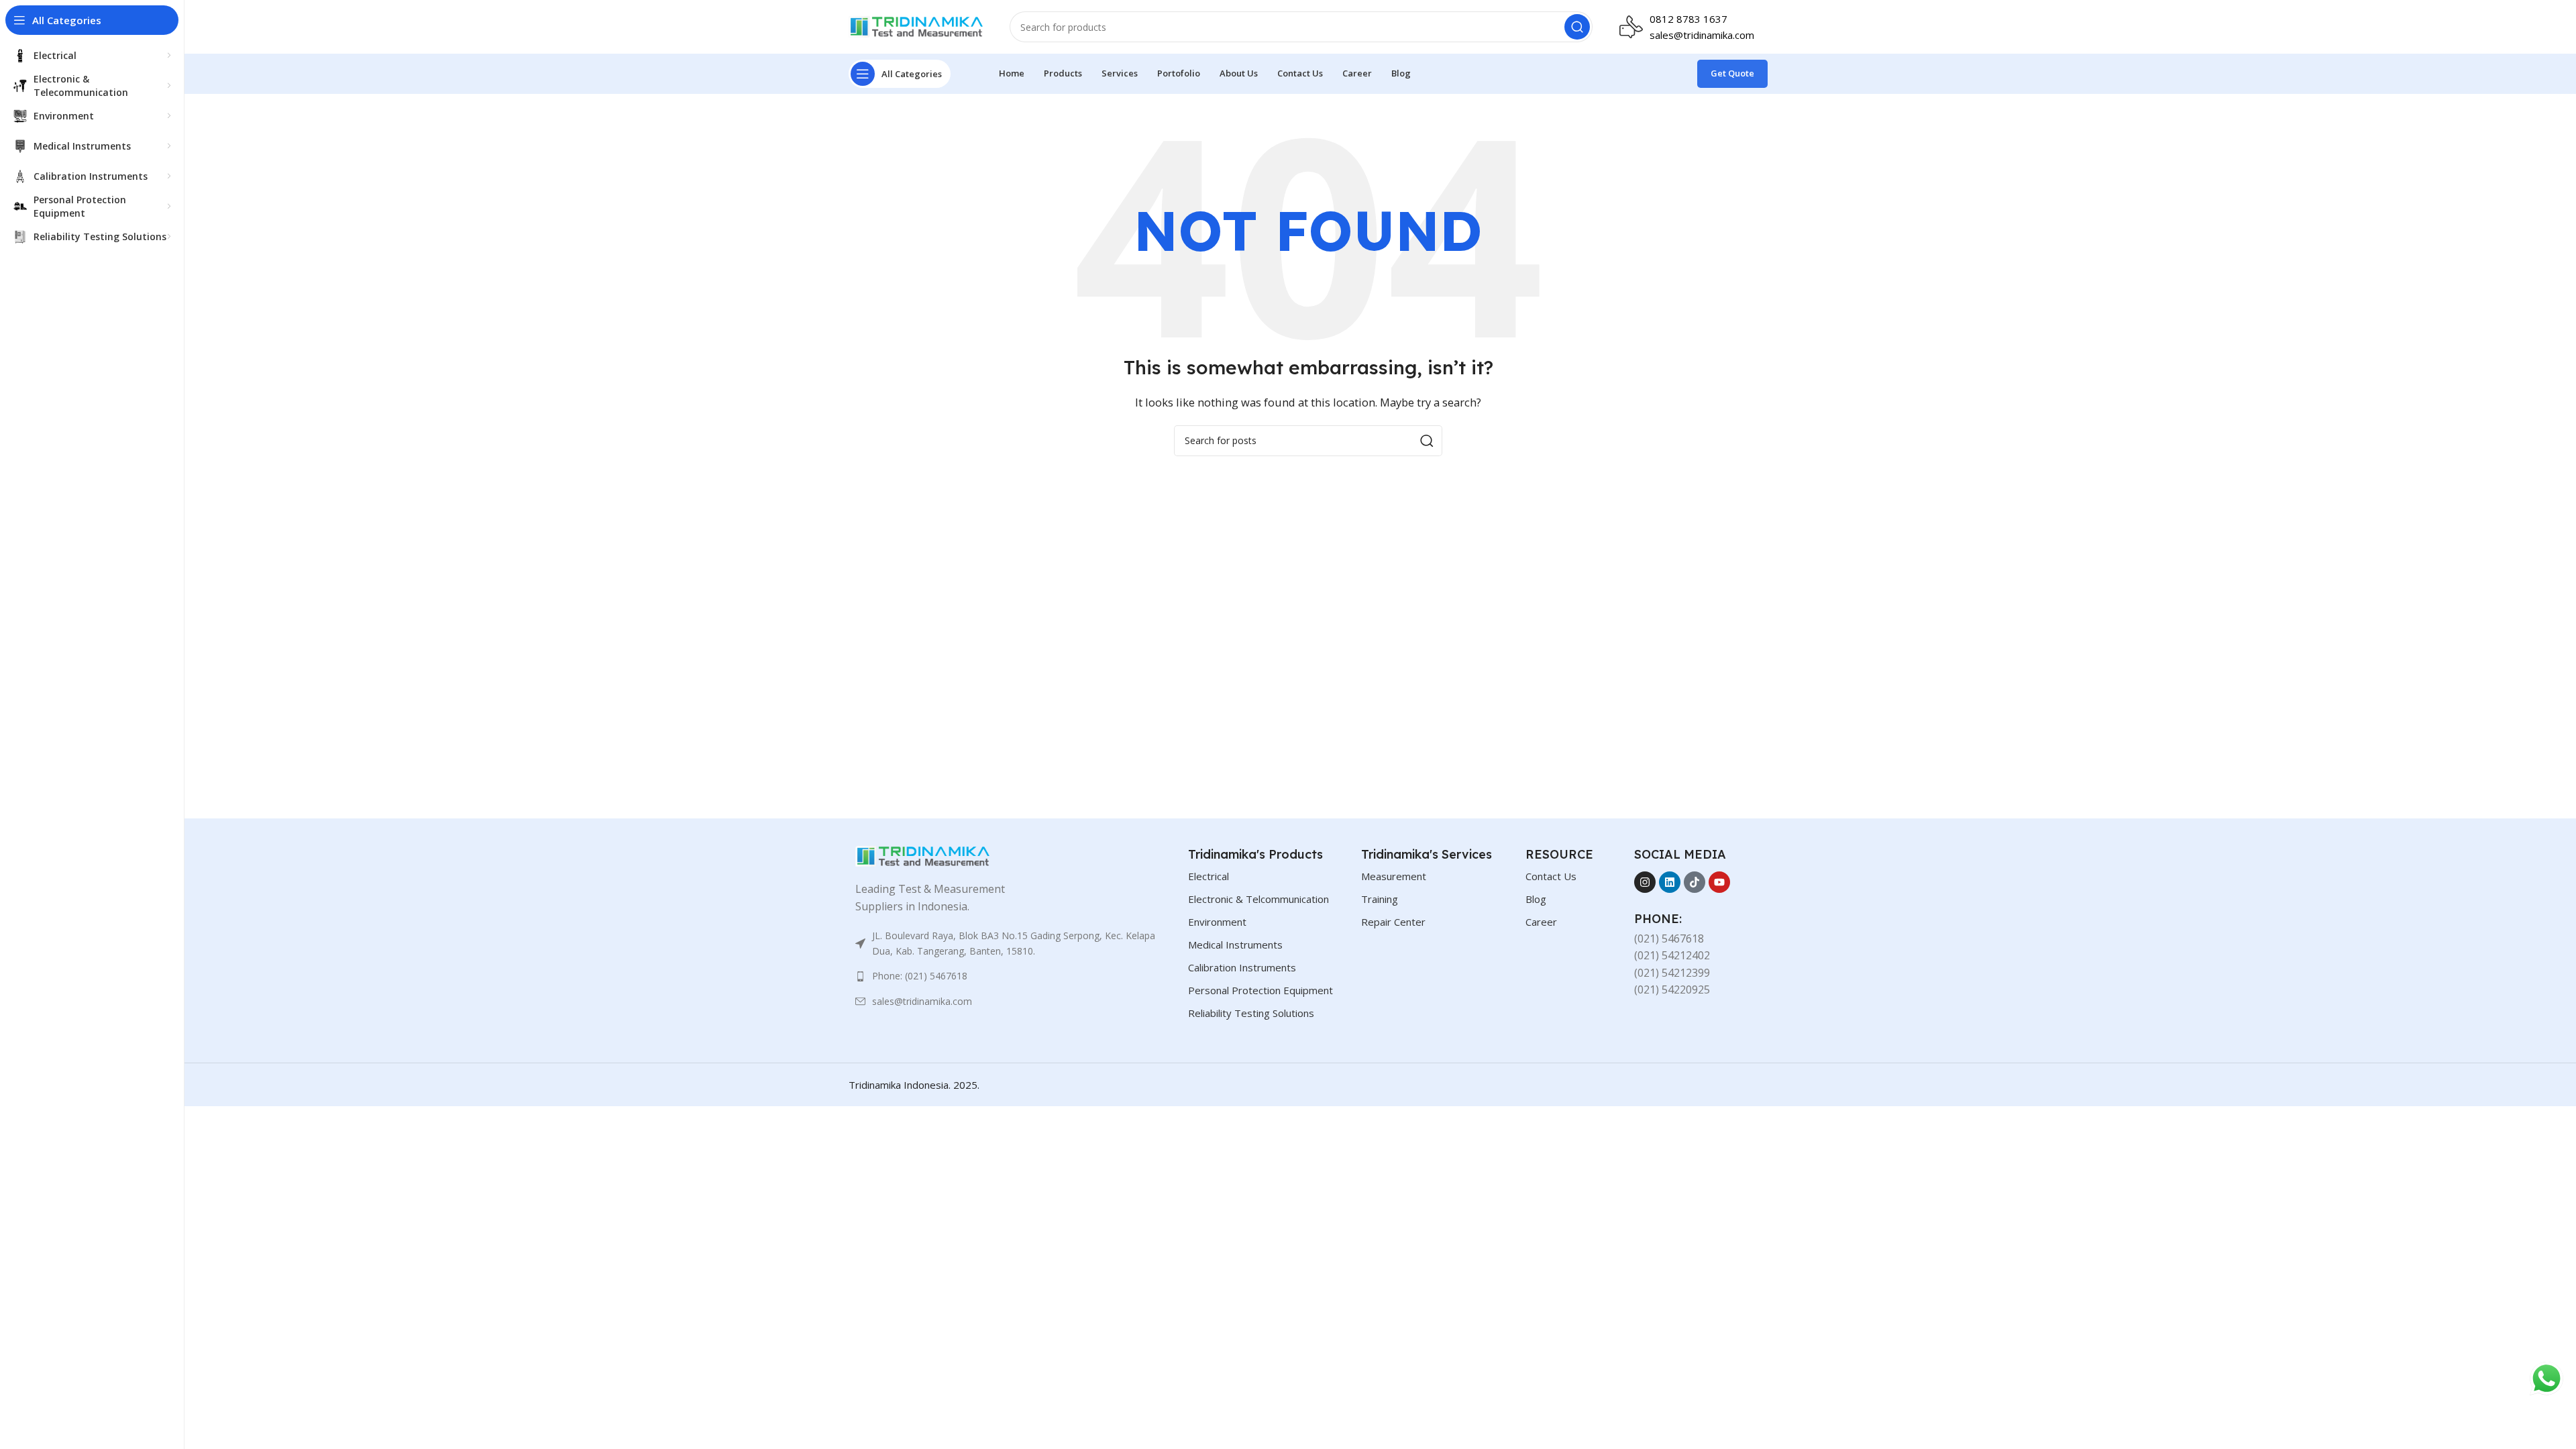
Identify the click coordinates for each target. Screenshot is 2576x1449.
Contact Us (1551, 876)
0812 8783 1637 (1688, 19)
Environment (1217, 922)
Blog (1536, 899)
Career (1541, 922)
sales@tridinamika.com (1702, 35)
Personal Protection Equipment (1260, 990)
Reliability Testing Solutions (1251, 1013)
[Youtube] (1719, 882)
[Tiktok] (1695, 882)
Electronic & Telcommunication (1258, 899)
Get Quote (1732, 73)
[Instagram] (1645, 882)
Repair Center (1393, 922)
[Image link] (922, 855)
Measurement (1394, 876)
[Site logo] (916, 25)
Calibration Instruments (1242, 967)
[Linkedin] (1670, 882)
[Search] (1577, 27)
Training (1380, 899)
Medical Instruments (1235, 945)
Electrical (1209, 876)
